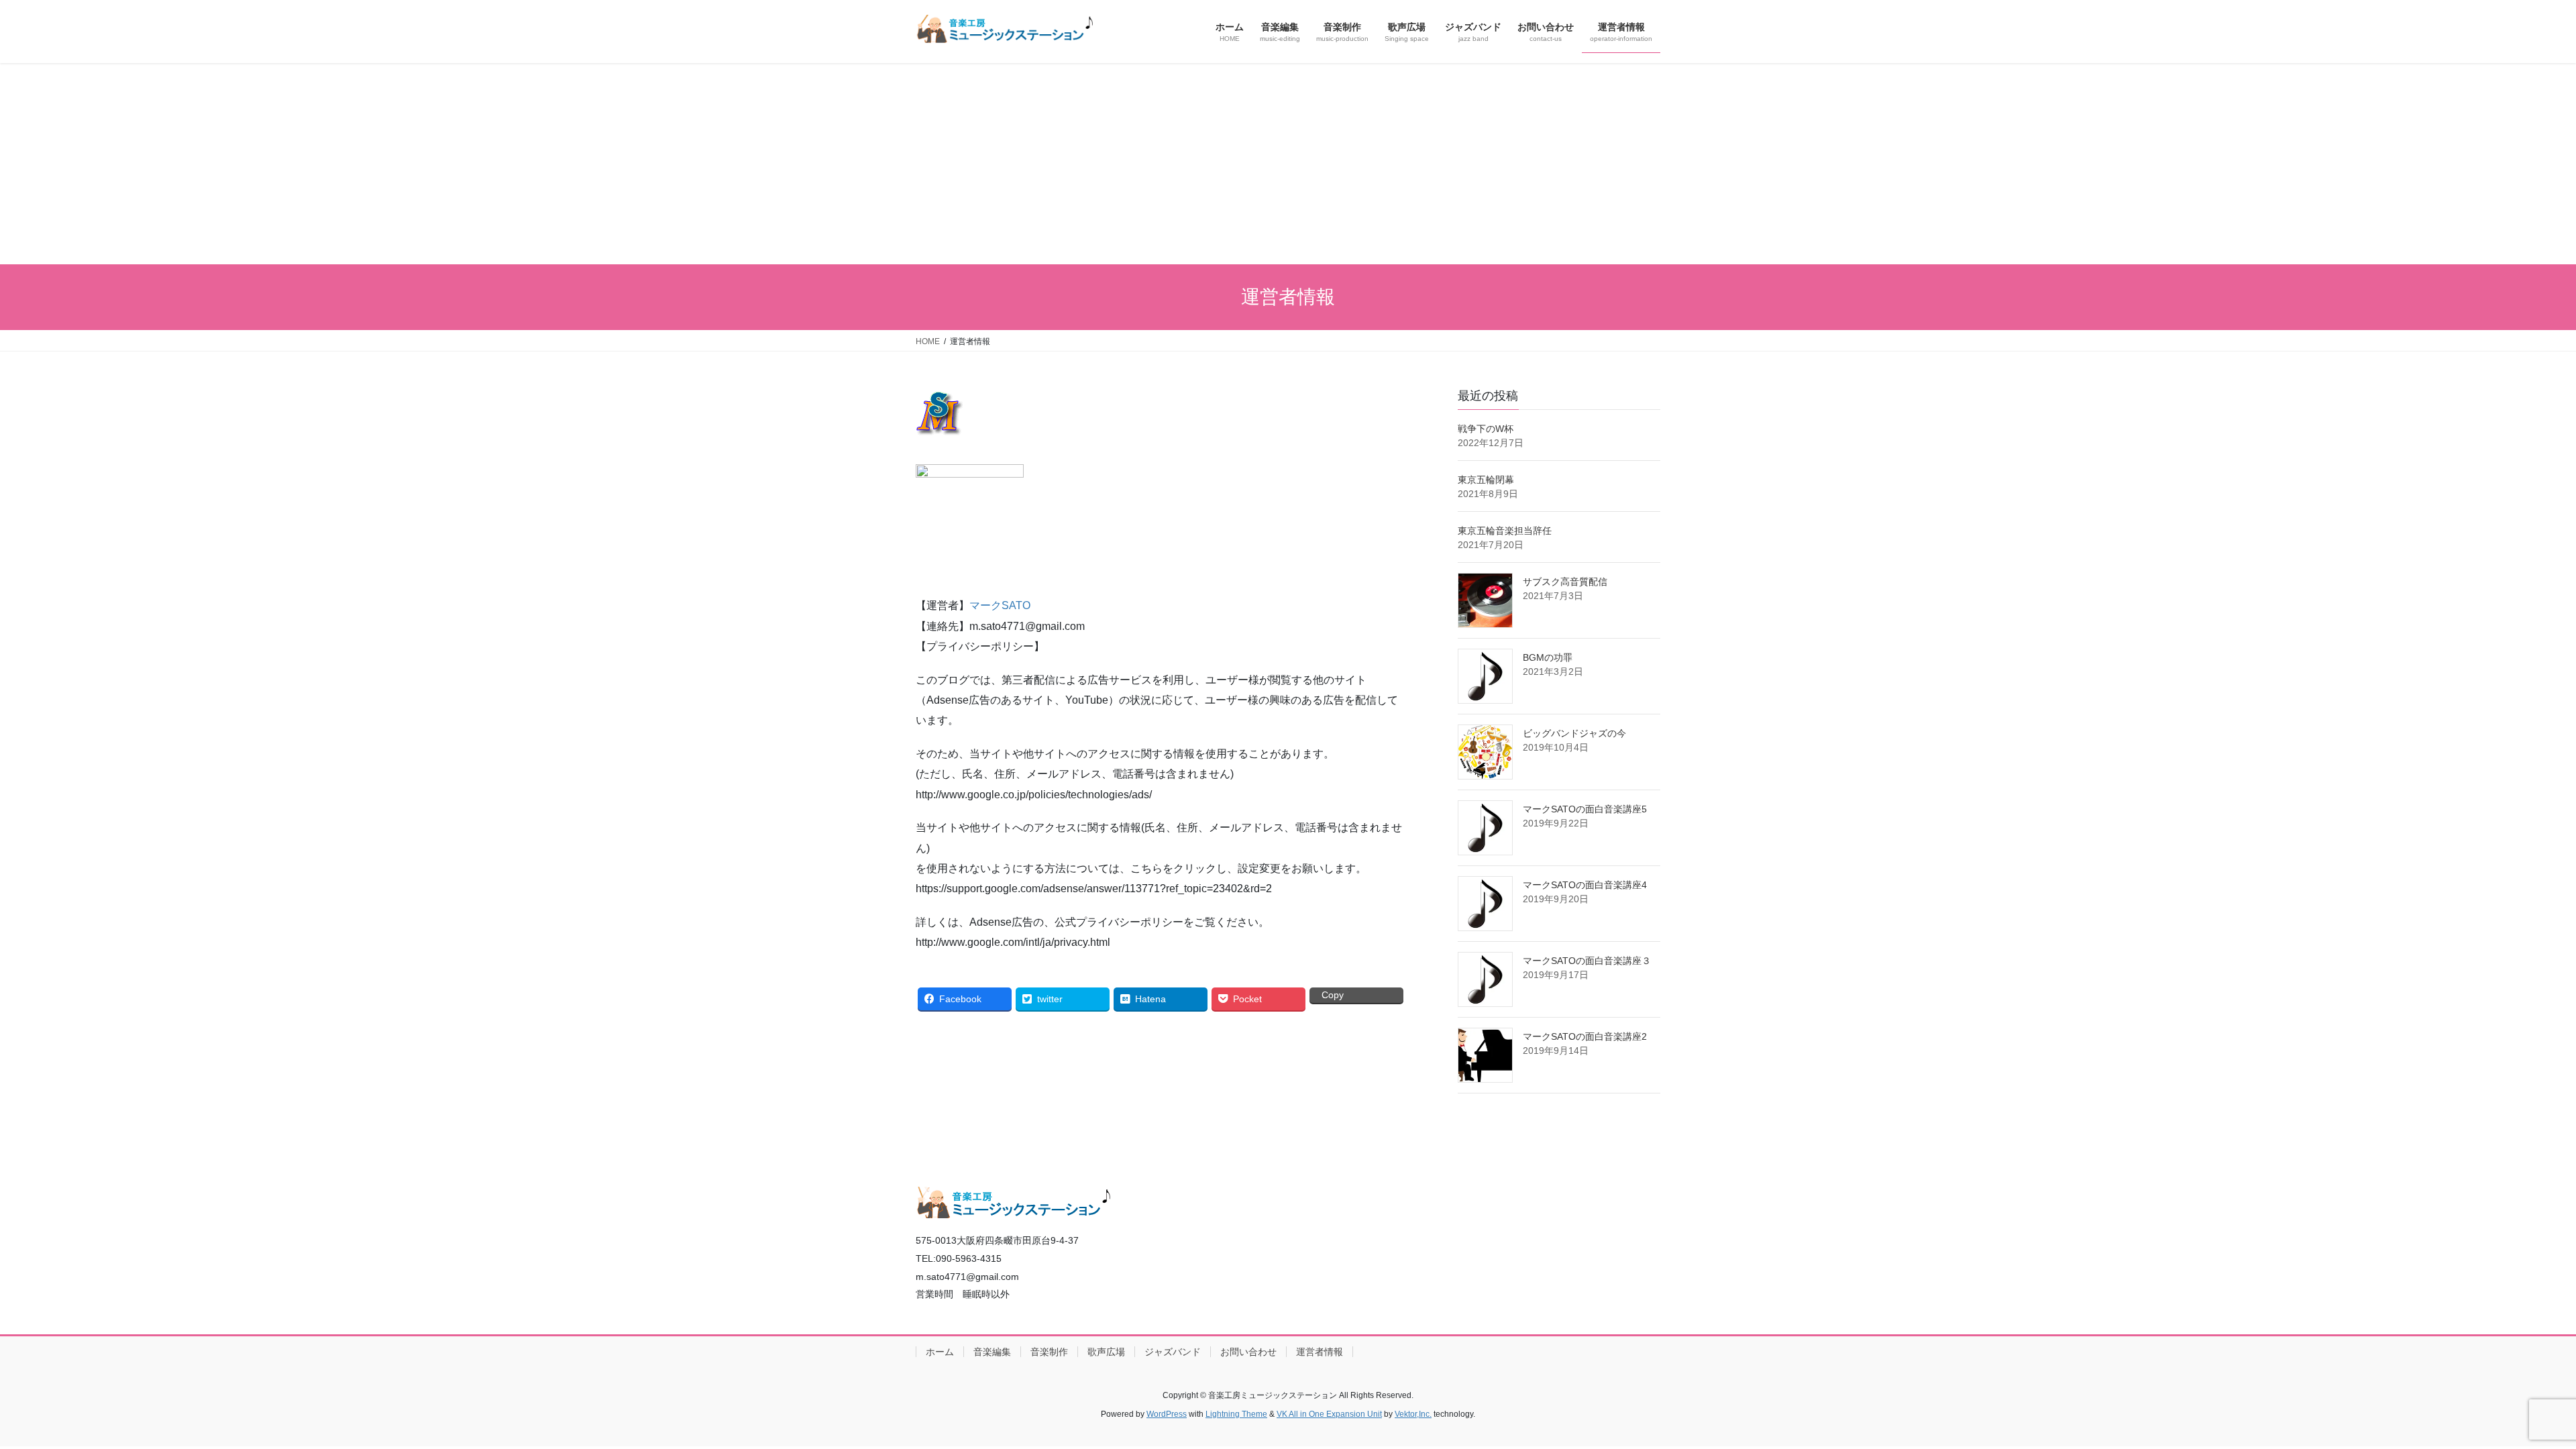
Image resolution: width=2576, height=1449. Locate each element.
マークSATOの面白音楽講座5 (1585, 809)
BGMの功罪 (1548, 657)
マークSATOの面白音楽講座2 (1585, 1036)
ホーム (940, 1352)
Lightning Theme (1236, 1414)
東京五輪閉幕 (1486, 480)
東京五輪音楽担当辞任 (1505, 531)
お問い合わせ (1248, 1352)
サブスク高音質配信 (1565, 582)
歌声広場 (1106, 1352)
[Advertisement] (1288, 164)
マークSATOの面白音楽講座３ (1587, 961)
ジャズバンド (1173, 1352)
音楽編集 (992, 1352)
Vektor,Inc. (1413, 1414)
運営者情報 (1320, 1352)
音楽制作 (1049, 1352)
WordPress (1167, 1414)
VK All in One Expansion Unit (1329, 1414)
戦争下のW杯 (1486, 429)
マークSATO (1000, 605)
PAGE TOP (2509, 1394)
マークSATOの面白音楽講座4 (1585, 885)
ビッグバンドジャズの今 (1574, 733)
